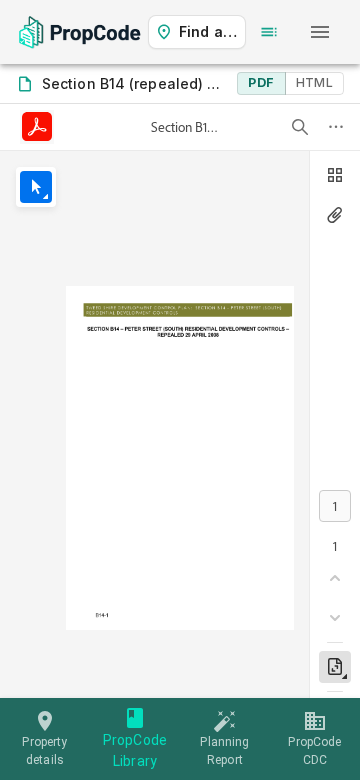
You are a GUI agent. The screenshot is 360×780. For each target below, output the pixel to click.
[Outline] (269, 32)
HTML (314, 82)
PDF (261, 82)
